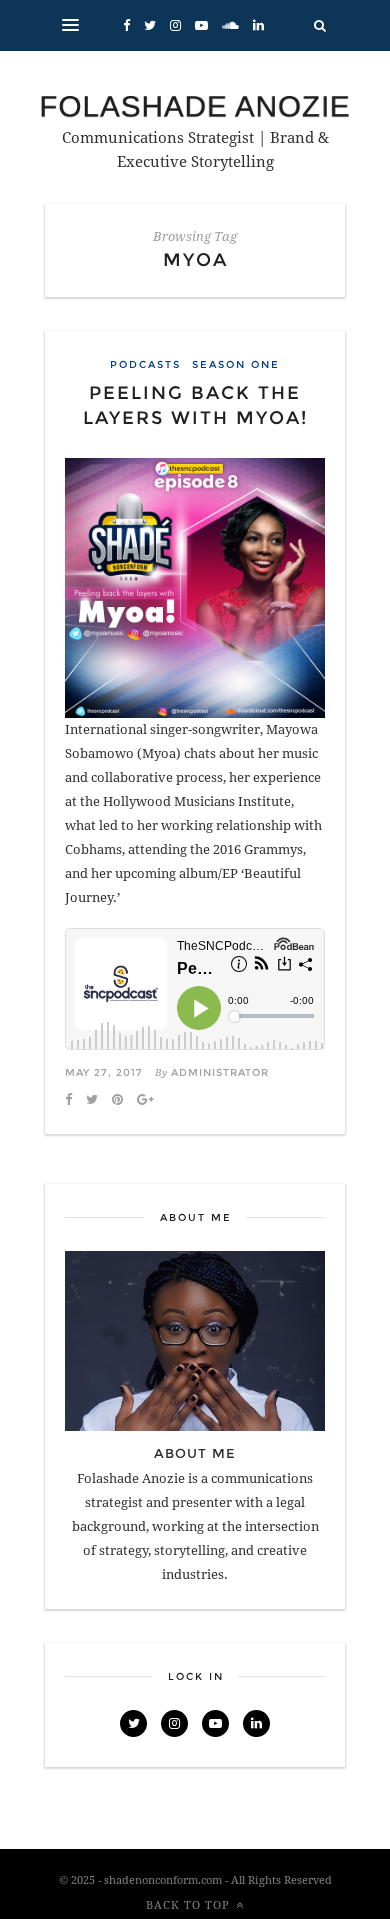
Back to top (188, 1905)
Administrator (220, 1072)
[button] (70, 25)
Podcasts (145, 365)
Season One (236, 365)
